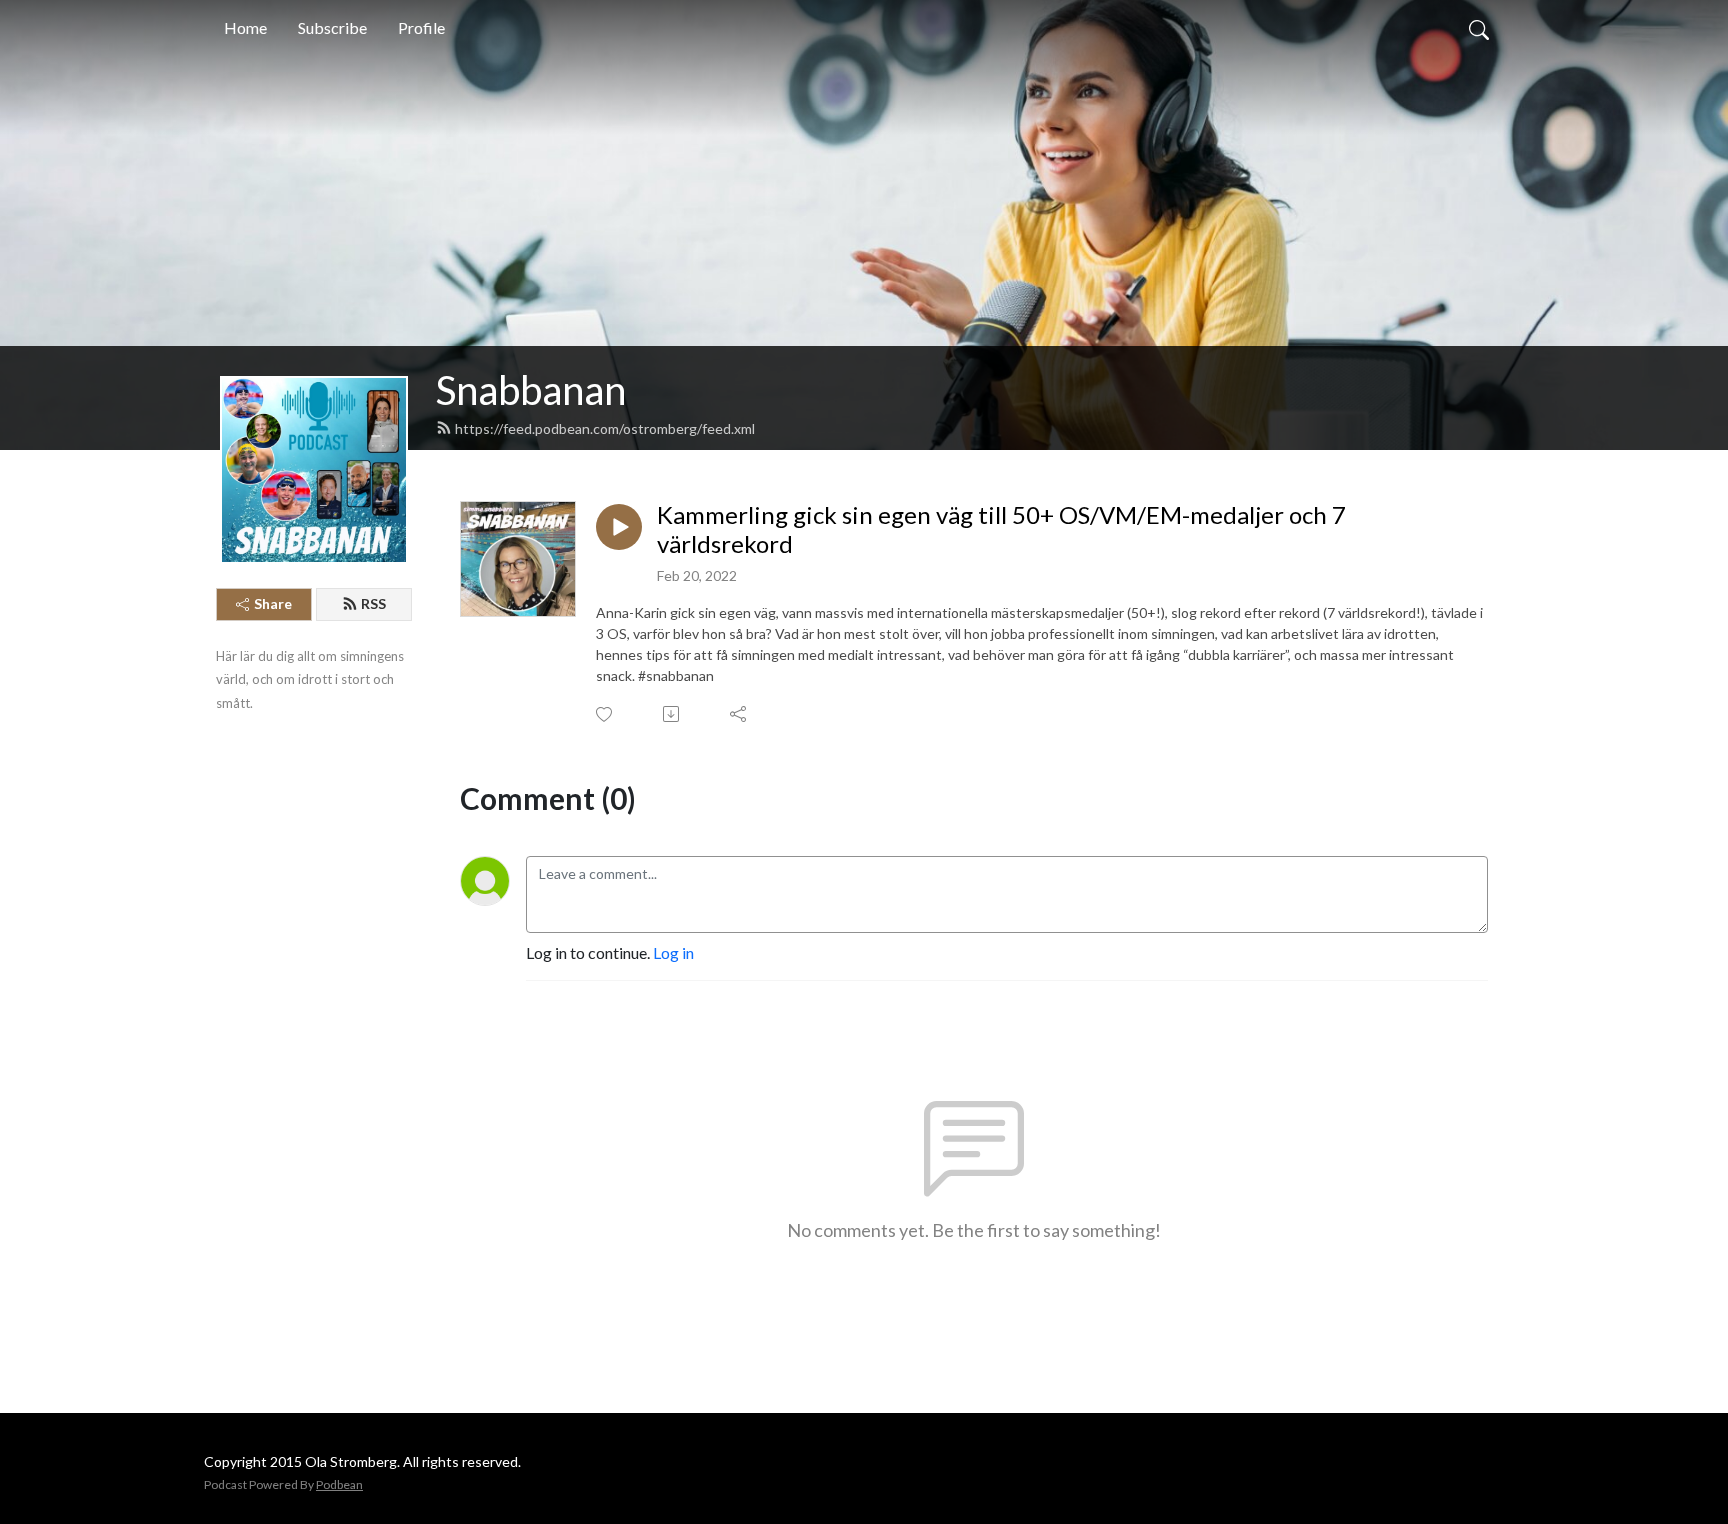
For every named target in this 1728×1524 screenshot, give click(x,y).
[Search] (1479, 28)
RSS (373, 603)
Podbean (339, 1484)
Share (273, 603)
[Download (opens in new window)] (672, 714)
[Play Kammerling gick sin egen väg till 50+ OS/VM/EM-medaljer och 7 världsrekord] (619, 527)
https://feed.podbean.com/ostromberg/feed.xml (605, 428)
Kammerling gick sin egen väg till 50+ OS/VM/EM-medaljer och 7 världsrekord (1001, 529)
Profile (421, 27)
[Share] (739, 714)
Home (245, 27)
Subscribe (332, 27)
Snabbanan (531, 390)
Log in (673, 952)
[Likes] (605, 714)
